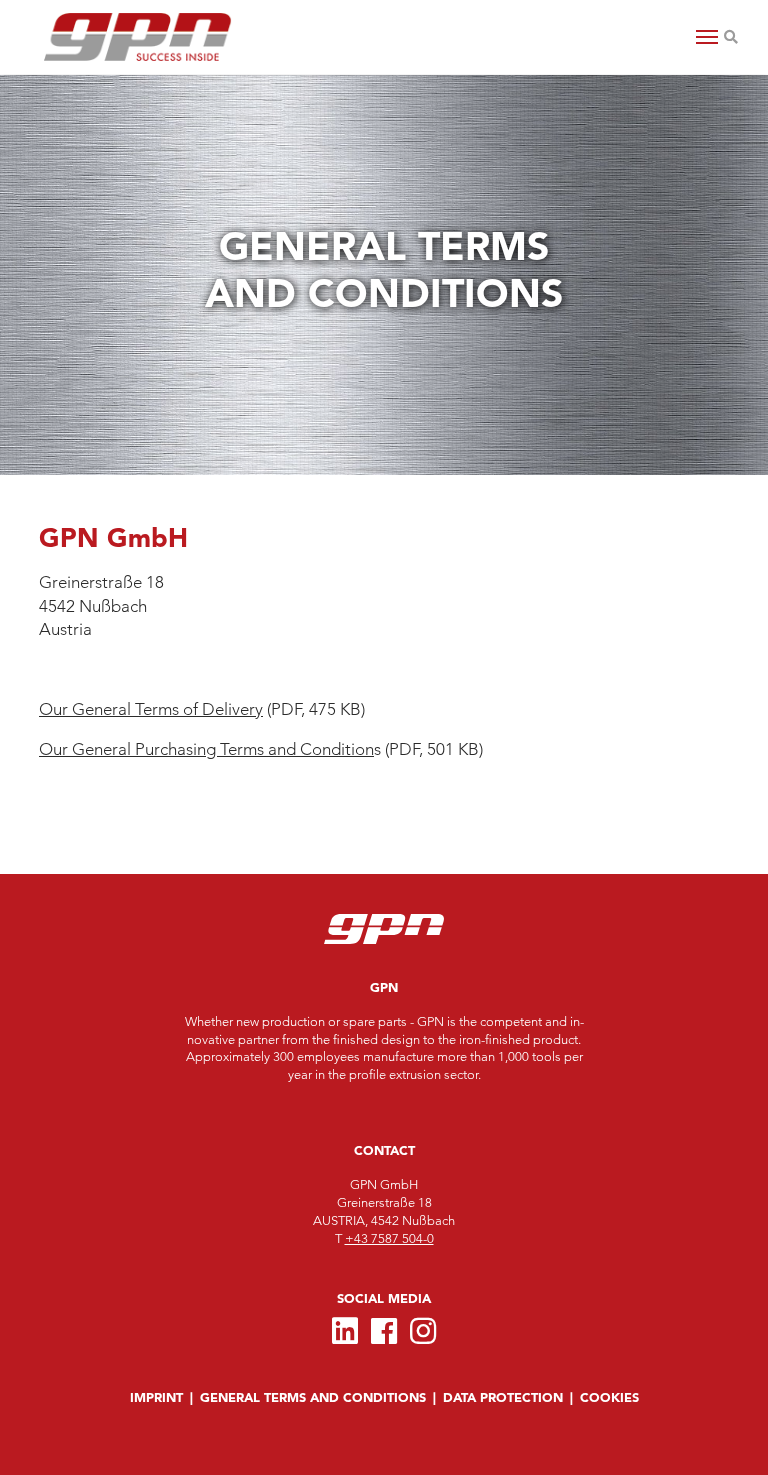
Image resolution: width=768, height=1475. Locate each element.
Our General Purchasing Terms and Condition (206, 749)
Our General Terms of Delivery (151, 709)
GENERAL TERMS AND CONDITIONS (313, 1397)
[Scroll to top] (35, 1429)
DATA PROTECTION (503, 1397)
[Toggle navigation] (707, 37)
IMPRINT (156, 1397)
